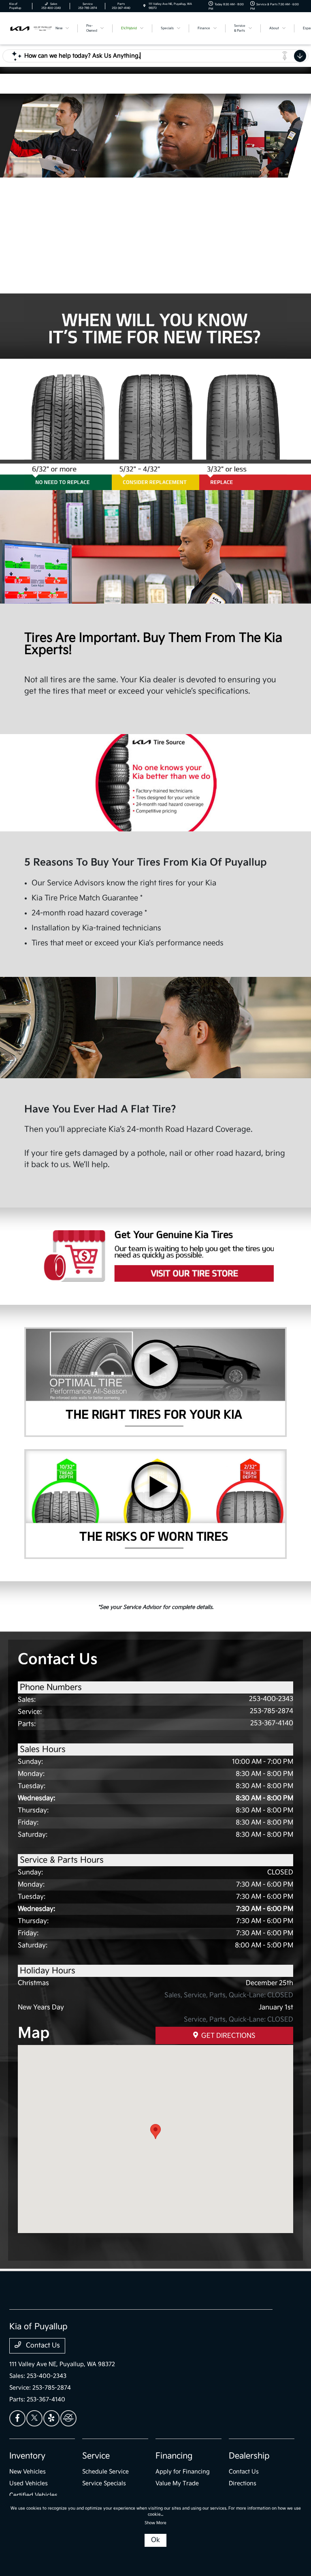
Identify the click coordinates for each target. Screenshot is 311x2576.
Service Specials (104, 2483)
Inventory (27, 2456)
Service (96, 2456)
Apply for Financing (183, 2472)
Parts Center (78, 198)
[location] (144, 6)
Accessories (229, 198)
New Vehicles (28, 2472)
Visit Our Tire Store (155, 1256)
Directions (243, 2483)
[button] (155, 2132)
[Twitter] (34, 2418)
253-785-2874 (272, 1711)
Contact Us (42, 2346)
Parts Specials (78, 265)
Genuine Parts (229, 231)
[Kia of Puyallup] (31, 28)
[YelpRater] (51, 2418)
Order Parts (78, 231)
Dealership (249, 2456)
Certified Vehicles (33, 2495)
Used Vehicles (29, 2483)
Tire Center (229, 265)
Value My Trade (177, 2483)
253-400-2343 (271, 1699)
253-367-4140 (272, 1723)
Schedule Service (105, 2472)
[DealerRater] (68, 2418)
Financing (174, 2456)
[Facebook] (17, 2418)
